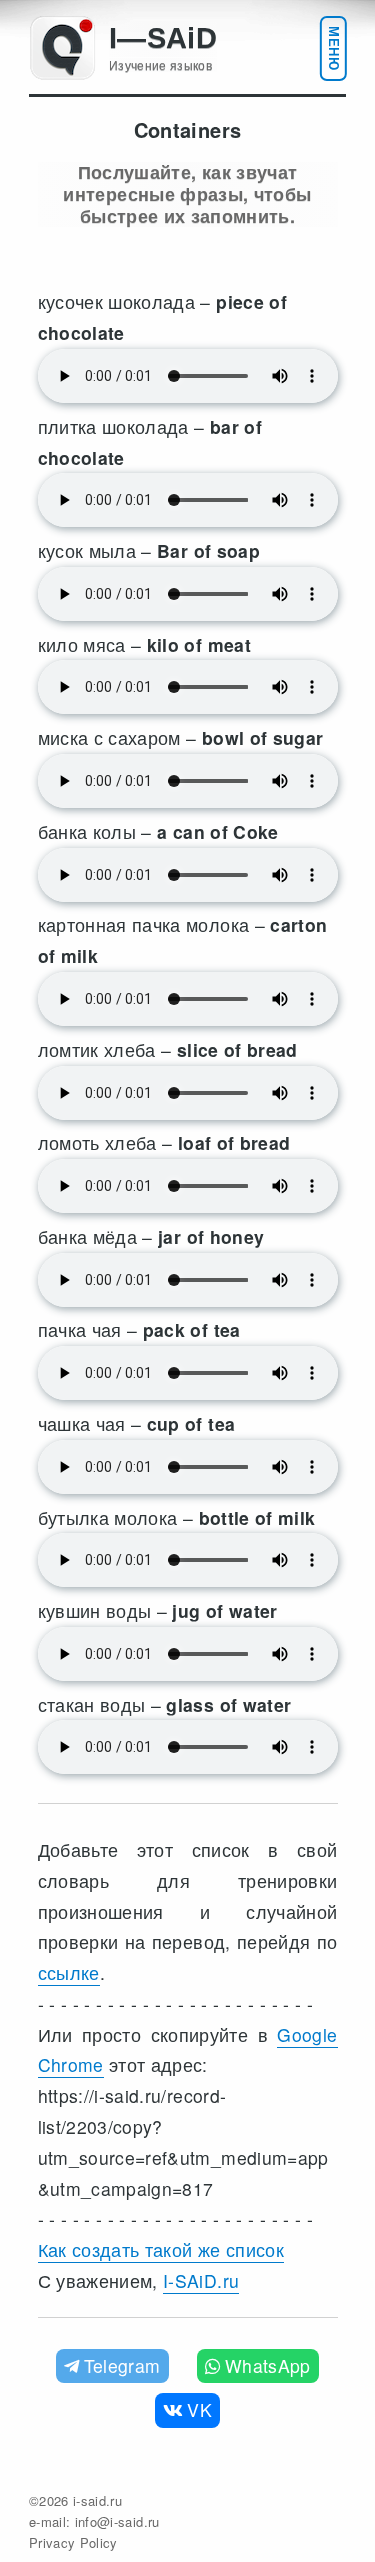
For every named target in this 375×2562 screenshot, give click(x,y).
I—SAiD (163, 38)
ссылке (69, 1972)
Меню (334, 48)
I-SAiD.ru (201, 2280)
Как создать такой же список (161, 2249)
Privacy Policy (73, 2542)
